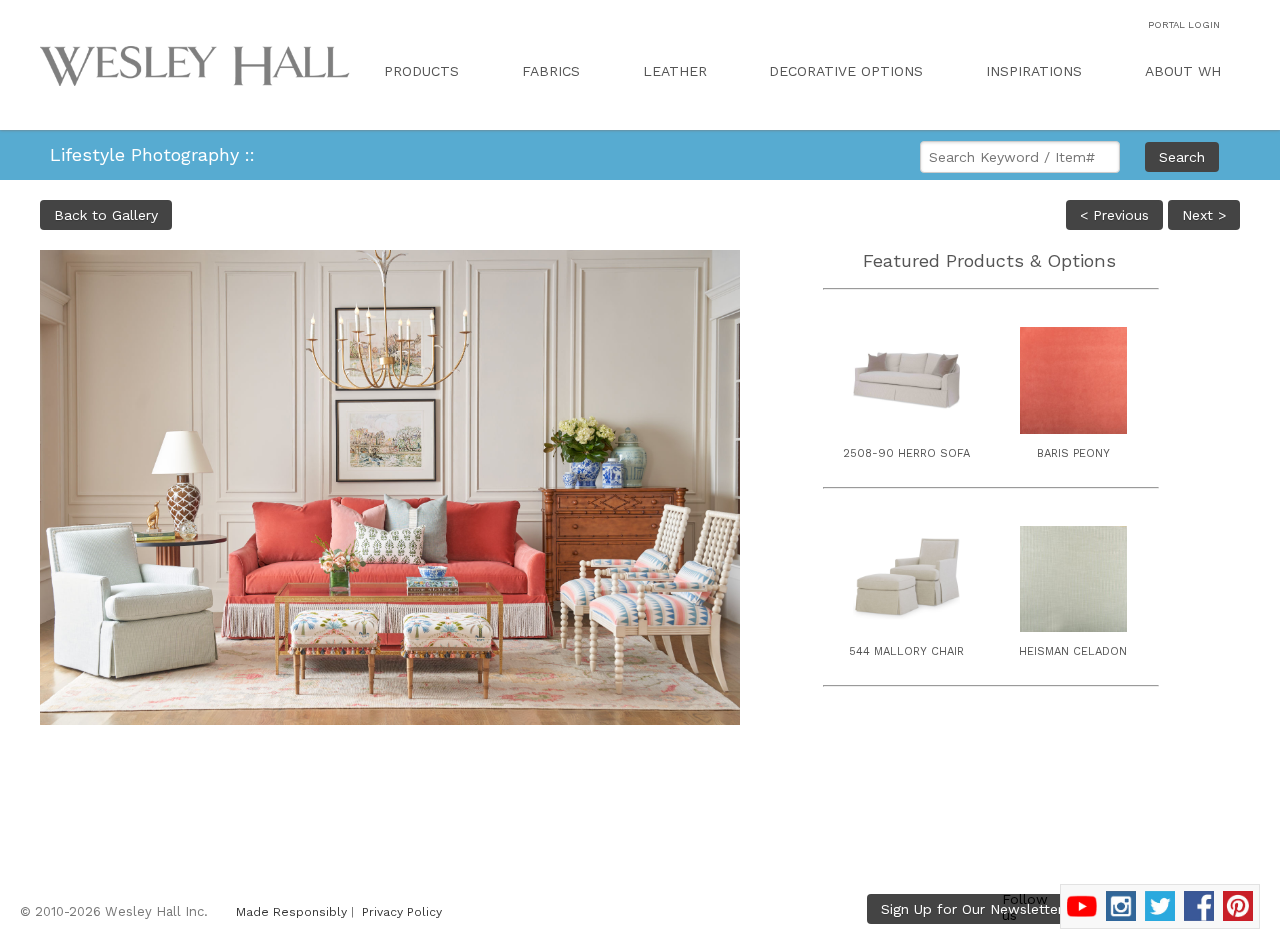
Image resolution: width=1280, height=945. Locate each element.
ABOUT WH (1183, 71)
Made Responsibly (291, 912)
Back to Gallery (106, 215)
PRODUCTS (421, 71)
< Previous (1114, 215)
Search (1182, 157)
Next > (1204, 215)
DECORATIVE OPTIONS (846, 71)
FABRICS (551, 71)
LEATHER (675, 71)
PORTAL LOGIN (1184, 24)
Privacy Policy (402, 912)
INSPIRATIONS (1034, 71)
